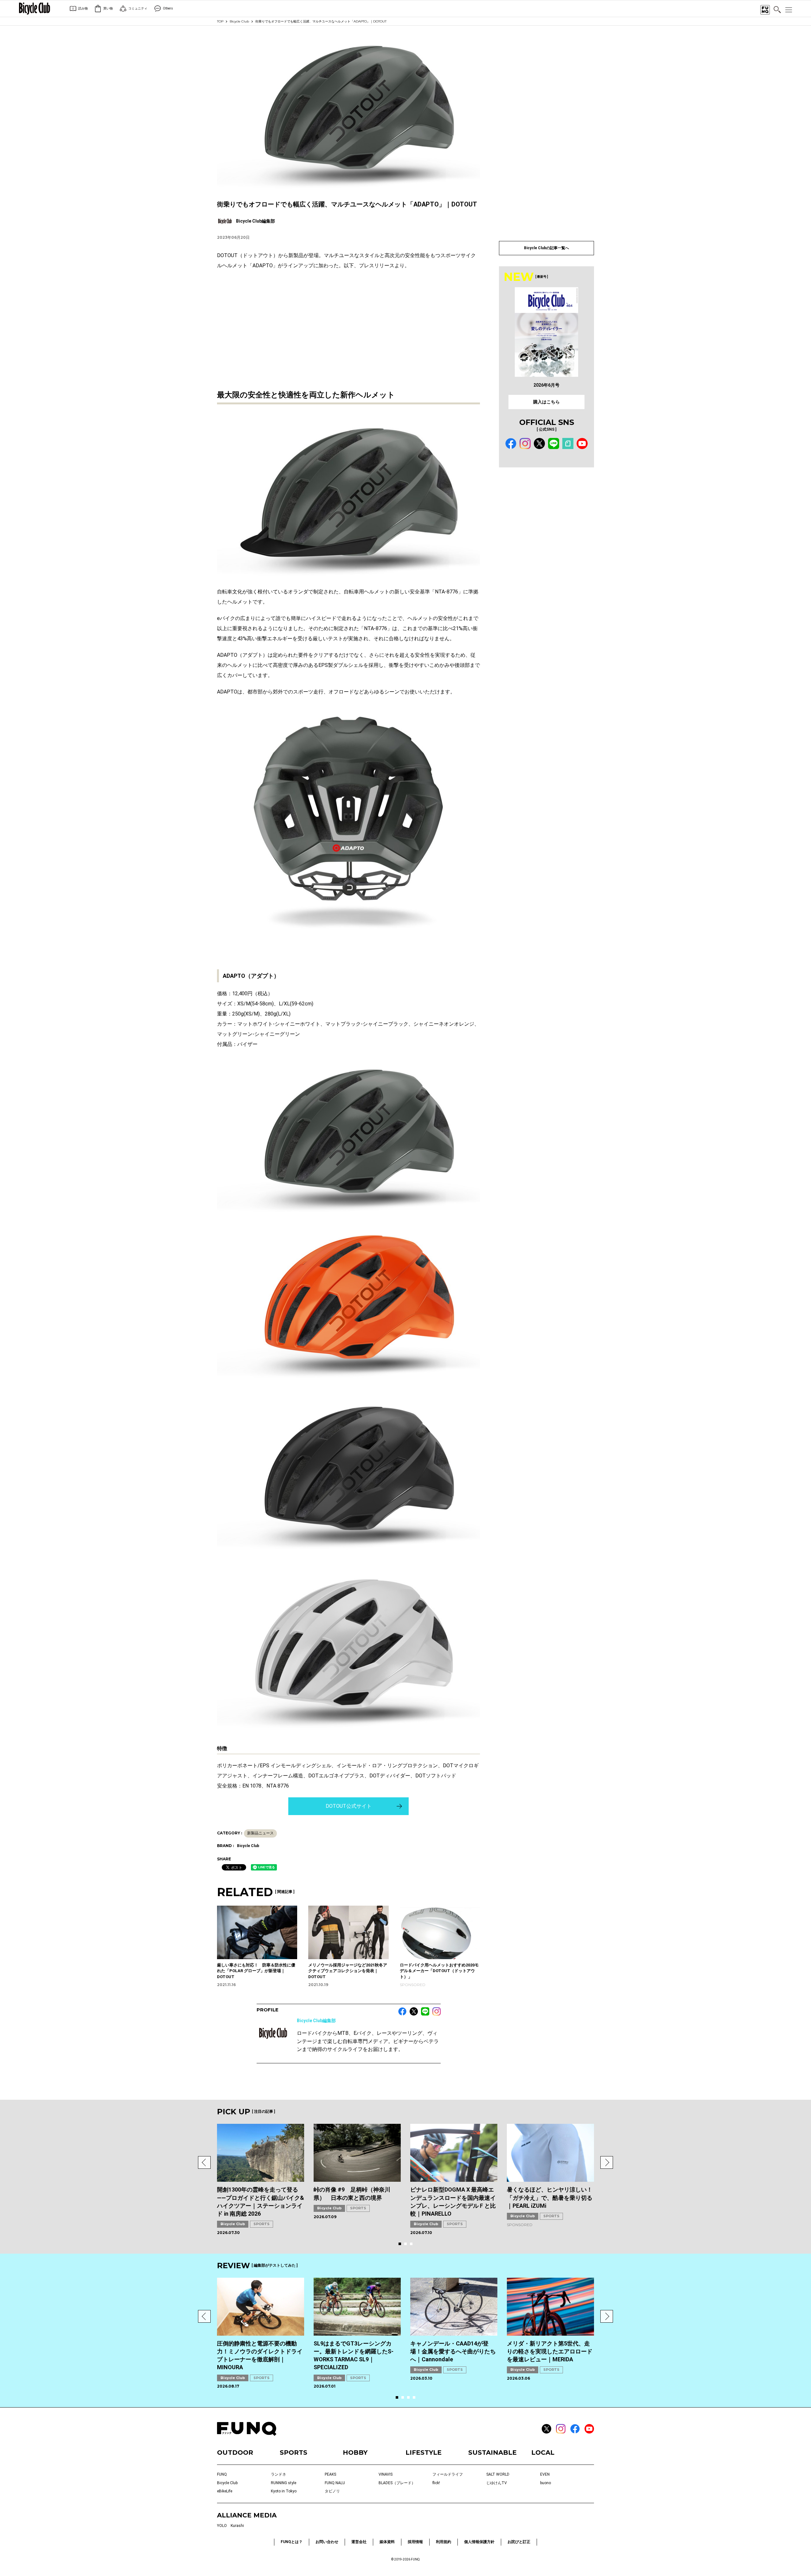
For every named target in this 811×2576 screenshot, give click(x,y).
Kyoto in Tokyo (284, 2491)
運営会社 (359, 2542)
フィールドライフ (448, 2474)
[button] (204, 2162)
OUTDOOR (235, 2453)
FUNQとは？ (292, 2542)
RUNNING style (284, 2483)
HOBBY (355, 2453)
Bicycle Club (239, 21)
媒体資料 (387, 2542)
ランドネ (278, 2474)
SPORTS (262, 2224)
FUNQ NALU (335, 2483)
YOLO (222, 2526)
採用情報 (415, 2542)
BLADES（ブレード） (397, 2483)
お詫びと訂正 (519, 2542)
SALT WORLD (498, 2474)
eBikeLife (225, 2491)
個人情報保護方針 (479, 2542)
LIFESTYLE (424, 2453)
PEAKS (330, 2474)
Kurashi (237, 2526)
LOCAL (543, 2453)
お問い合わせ (327, 2542)
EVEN (545, 2474)
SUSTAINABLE (492, 2453)
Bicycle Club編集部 (316, 2021)
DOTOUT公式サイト (349, 1806)
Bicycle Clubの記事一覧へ (546, 248)
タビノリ (332, 2491)
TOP (220, 21)
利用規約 (444, 2542)
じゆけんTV (497, 2483)
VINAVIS (386, 2474)
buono (546, 2483)
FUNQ (222, 2474)
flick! (436, 2483)
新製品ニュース (260, 1833)
